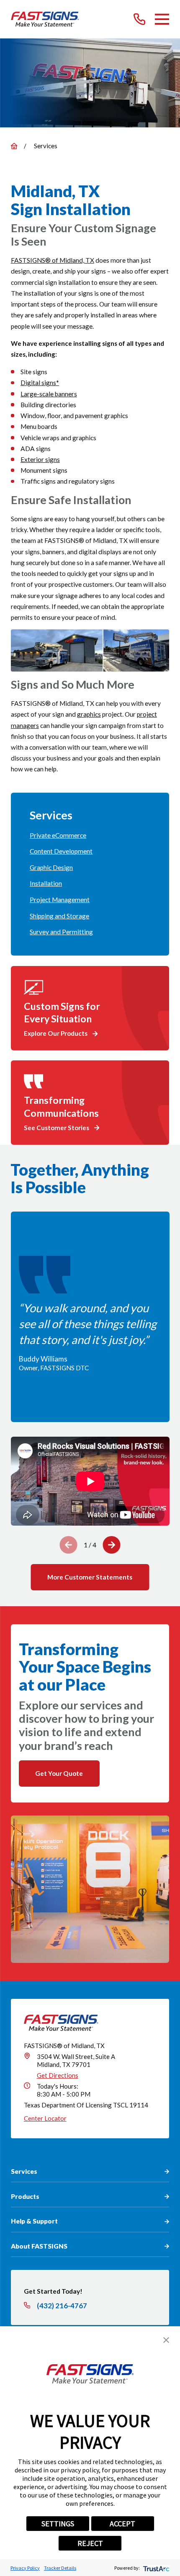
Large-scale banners (49, 394)
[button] (166, 2340)
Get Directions (58, 2075)
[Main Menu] (162, 19)
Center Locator (45, 2118)
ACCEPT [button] (122, 2524)
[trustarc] (156, 2568)
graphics (89, 714)
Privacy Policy (25, 2568)
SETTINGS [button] (58, 2524)
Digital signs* (40, 383)
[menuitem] (90, 835)
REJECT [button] (90, 2543)
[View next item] (111, 1545)
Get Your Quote (59, 1773)
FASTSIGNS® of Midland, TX (53, 260)
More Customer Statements (90, 1577)
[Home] (45, 19)
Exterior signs (40, 459)
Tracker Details (60, 2568)
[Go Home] (14, 146)
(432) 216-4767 (62, 2306)
